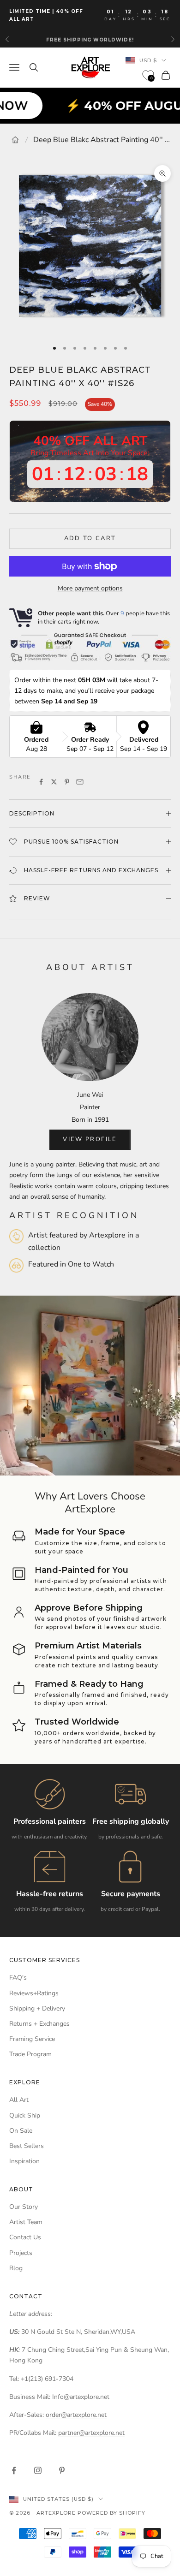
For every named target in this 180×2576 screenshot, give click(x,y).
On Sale (21, 2131)
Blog (16, 2268)
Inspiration (24, 2161)
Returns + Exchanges (39, 2024)
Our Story (24, 2207)
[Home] (15, 140)
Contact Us (25, 2237)
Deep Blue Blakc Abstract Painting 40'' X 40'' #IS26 (102, 140)
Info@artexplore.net (81, 2397)
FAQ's (18, 1978)
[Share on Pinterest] (67, 782)
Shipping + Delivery (37, 2008)
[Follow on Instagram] (38, 2470)
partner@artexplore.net (91, 2433)
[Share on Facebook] (41, 782)
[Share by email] (80, 782)
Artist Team (26, 2222)
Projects (21, 2253)
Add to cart (90, 538)
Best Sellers (27, 2146)
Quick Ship (25, 2115)
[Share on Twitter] (54, 782)
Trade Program (30, 2054)
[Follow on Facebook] (14, 2470)
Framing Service (32, 2039)
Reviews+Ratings (34, 1993)
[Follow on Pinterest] (62, 2470)
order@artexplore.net (76, 2415)
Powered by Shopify (111, 2513)
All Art (19, 2100)
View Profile (90, 1139)
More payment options (90, 588)
